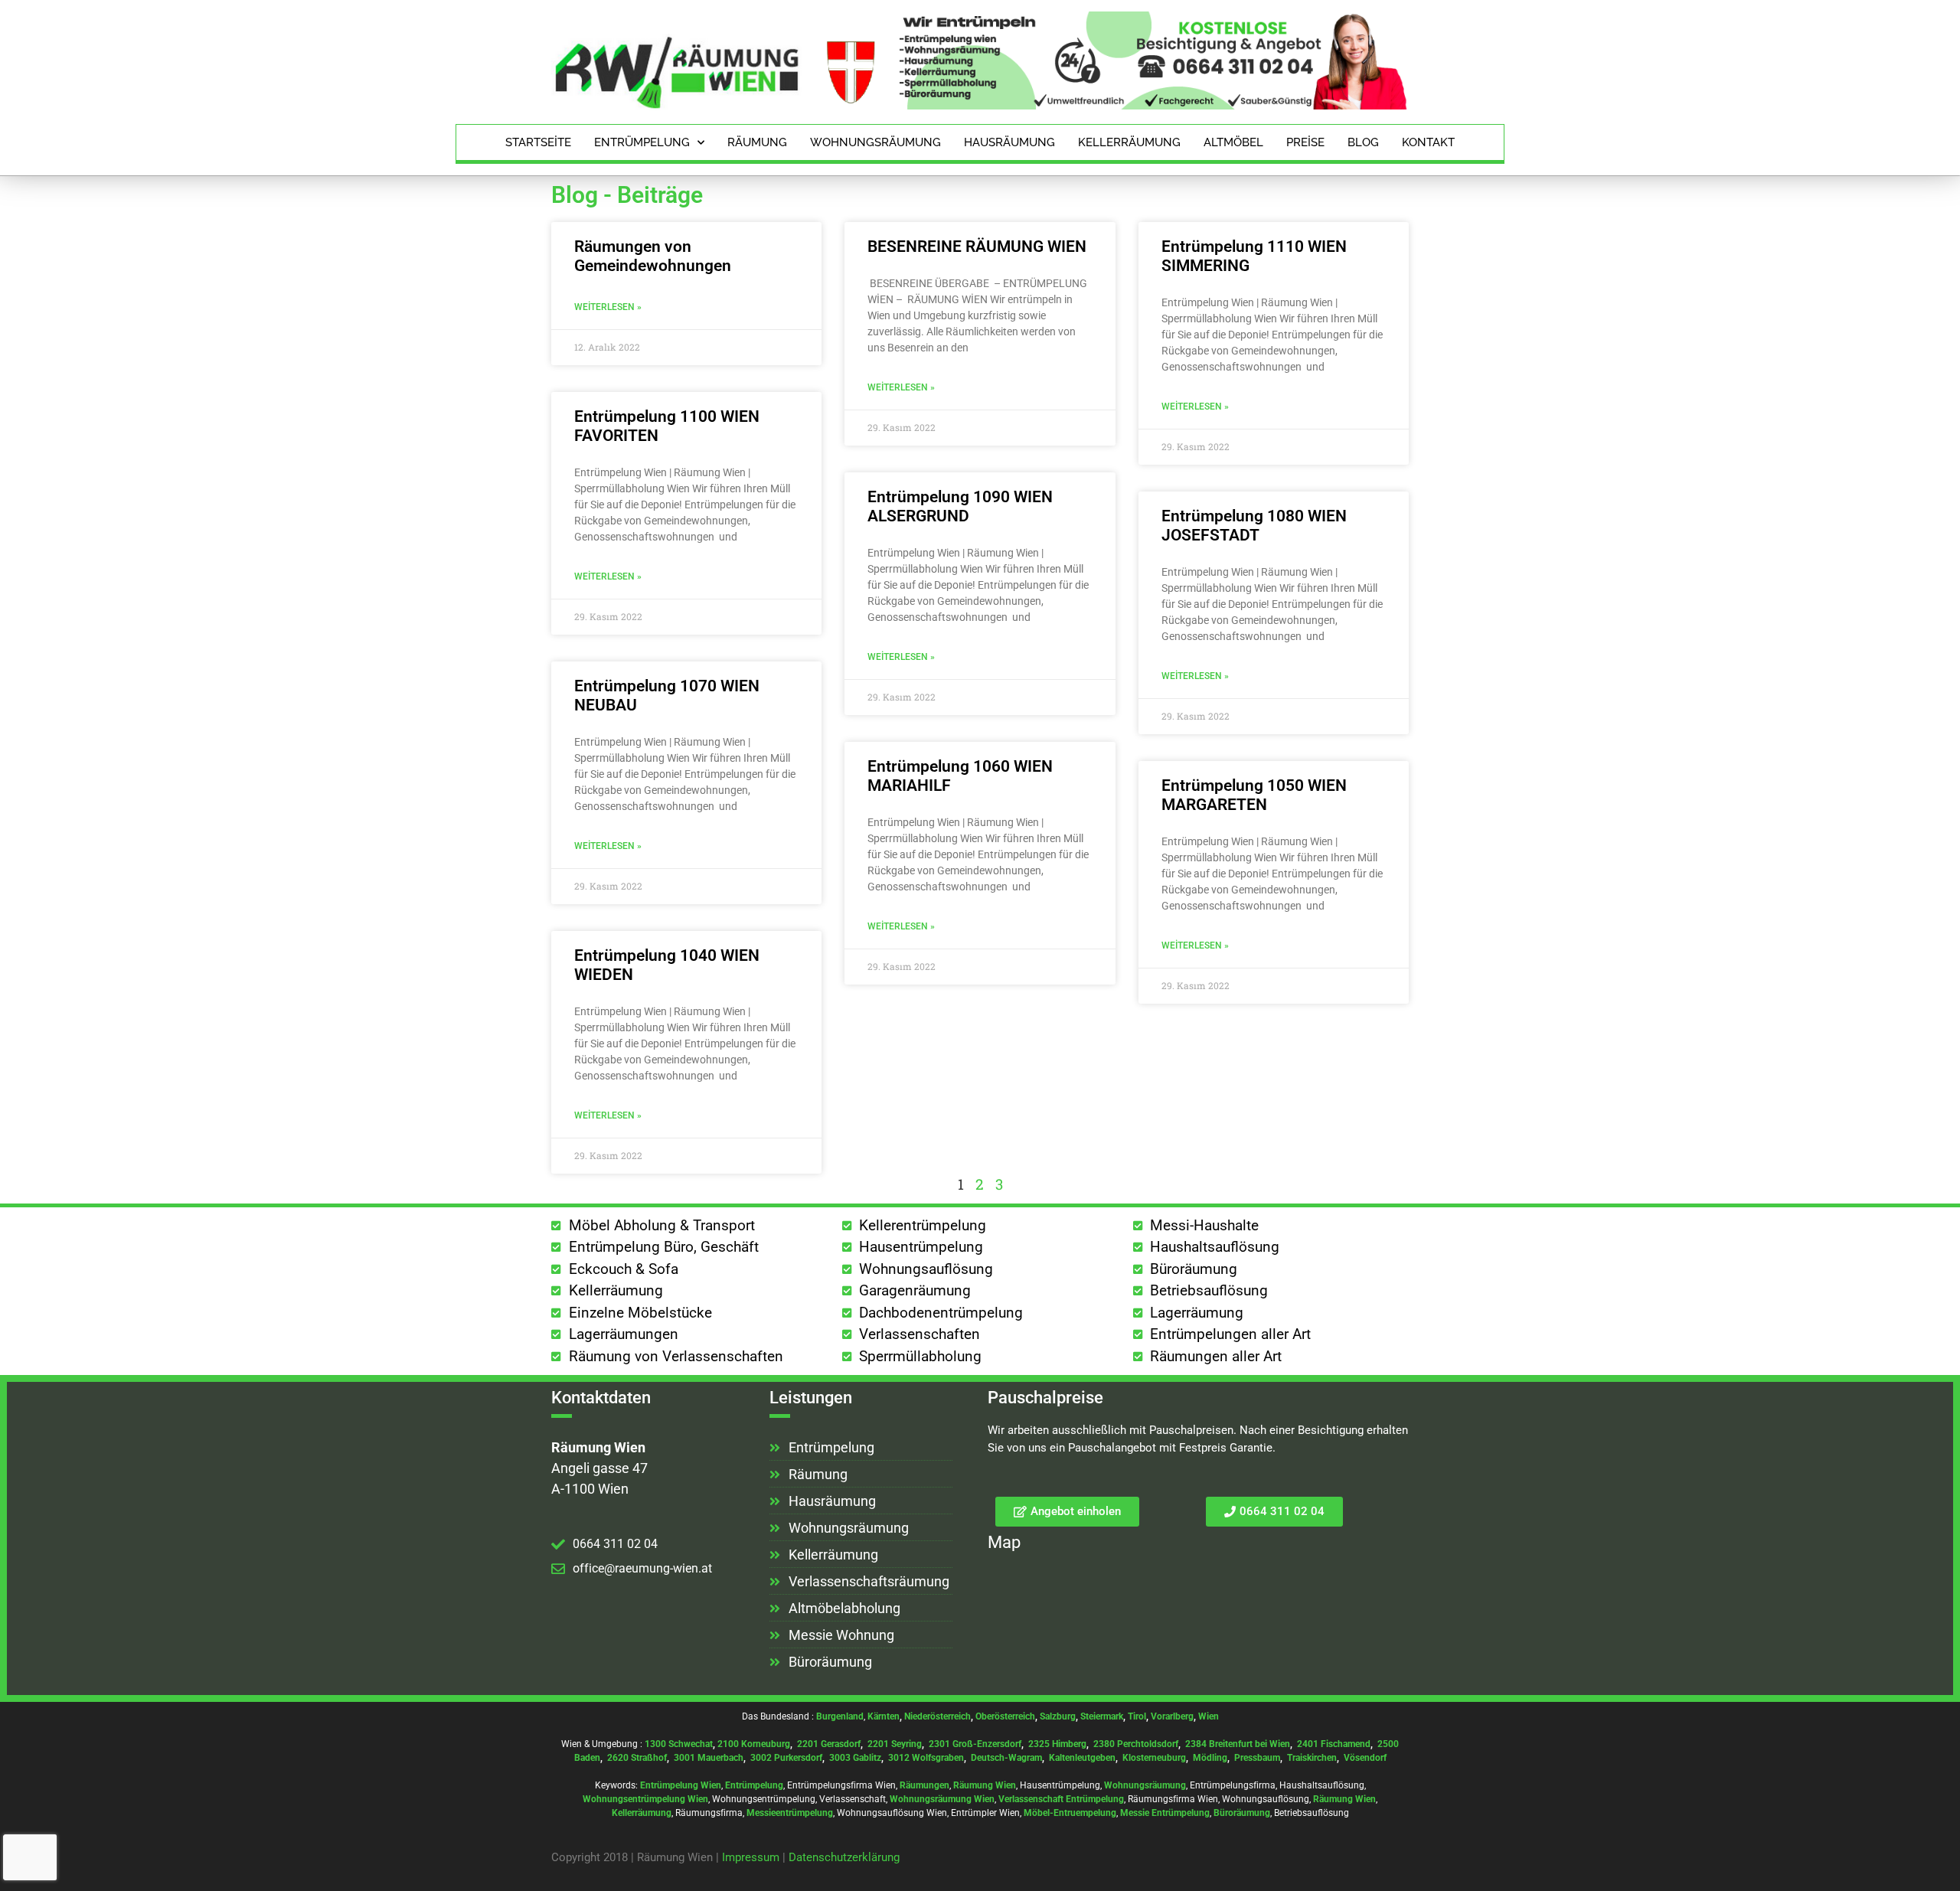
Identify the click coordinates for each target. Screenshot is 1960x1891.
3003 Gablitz (855, 1758)
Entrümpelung (642, 142)
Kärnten (884, 1716)
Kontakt (1428, 142)
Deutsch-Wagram (1006, 1758)
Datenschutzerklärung (844, 1857)
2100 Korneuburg (754, 1744)
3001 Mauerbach (709, 1758)
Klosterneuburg (1154, 1758)
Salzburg (1058, 1716)
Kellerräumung (1129, 142)
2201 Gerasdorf (828, 1744)
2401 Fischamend (1334, 1744)
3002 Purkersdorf (786, 1758)
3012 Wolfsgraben (926, 1758)
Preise (1305, 142)
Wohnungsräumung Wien (942, 1799)
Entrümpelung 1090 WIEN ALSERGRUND (960, 506)
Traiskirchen (1312, 1758)
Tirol (1137, 1716)
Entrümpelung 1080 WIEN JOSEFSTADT (1254, 526)
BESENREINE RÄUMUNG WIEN (977, 247)
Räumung (757, 142)
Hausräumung (1009, 142)
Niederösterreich (938, 1716)
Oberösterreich (1005, 1716)
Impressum (751, 1857)
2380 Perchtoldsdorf (1136, 1744)
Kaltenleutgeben (1082, 1758)
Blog (1363, 142)
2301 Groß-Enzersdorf (975, 1744)
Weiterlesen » (608, 307)
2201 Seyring (895, 1744)
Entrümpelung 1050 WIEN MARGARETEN (1254, 795)
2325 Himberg (1057, 1744)
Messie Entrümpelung (1165, 1813)
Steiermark (1102, 1716)
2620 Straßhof (637, 1758)
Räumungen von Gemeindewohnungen (653, 256)
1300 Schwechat (679, 1744)
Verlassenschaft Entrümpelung (1061, 1799)
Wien (1209, 1716)
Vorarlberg (1172, 1716)
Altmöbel (1233, 142)
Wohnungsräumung (875, 142)
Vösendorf (1365, 1758)
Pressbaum (1257, 1758)
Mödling (1210, 1758)
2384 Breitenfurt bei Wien (1238, 1744)
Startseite (538, 142)
